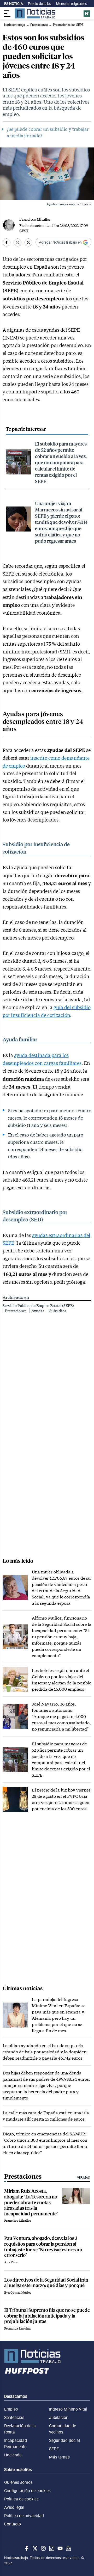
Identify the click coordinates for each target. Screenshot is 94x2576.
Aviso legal (14, 2507)
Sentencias (14, 2417)
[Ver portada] (35, 13)
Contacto (13, 2524)
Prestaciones (16, 1311)
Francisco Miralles (35, 219)
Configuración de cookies (27, 2491)
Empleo (11, 2409)
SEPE (54, 2449)
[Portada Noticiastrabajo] (47, 2356)
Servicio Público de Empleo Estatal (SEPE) (38, 1305)
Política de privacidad (24, 2516)
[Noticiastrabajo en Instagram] (43, 2548)
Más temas (59, 2457)
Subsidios (58, 1311)
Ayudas (38, 1311)
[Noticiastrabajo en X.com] (34, 2548)
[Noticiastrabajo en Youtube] (60, 2548)
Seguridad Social (64, 2440)
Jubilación (59, 2417)
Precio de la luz (40, 4)
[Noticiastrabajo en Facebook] (26, 2548)
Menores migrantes (72, 4)
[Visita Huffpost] (87, 14)
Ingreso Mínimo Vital (68, 2409)
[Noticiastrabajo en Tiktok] (51, 2548)
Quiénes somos (18, 2482)
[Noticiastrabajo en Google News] (68, 2548)
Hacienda (13, 2455)
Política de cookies (21, 2499)
